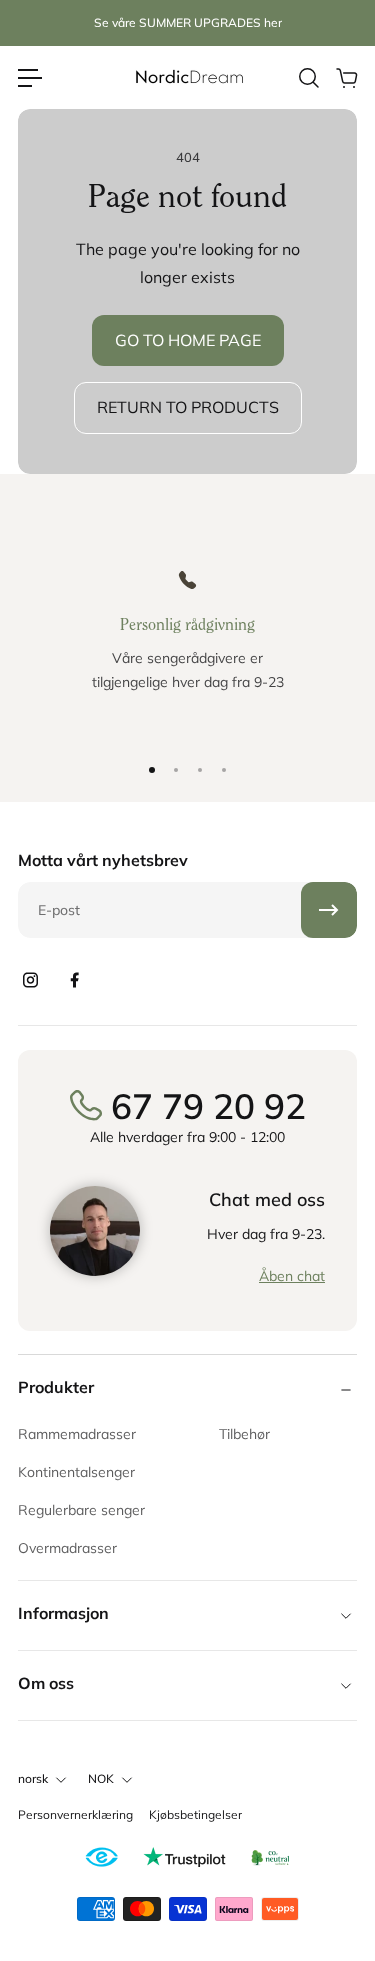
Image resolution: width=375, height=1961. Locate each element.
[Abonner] (329, 910)
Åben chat (292, 1276)
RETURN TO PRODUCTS (188, 407)
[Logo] (188, 77)
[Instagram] (30, 980)
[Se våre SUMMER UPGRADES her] (188, 23)
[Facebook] (74, 980)
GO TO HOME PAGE (188, 340)
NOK (101, 1778)
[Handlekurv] (346, 78)
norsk (33, 1778)
